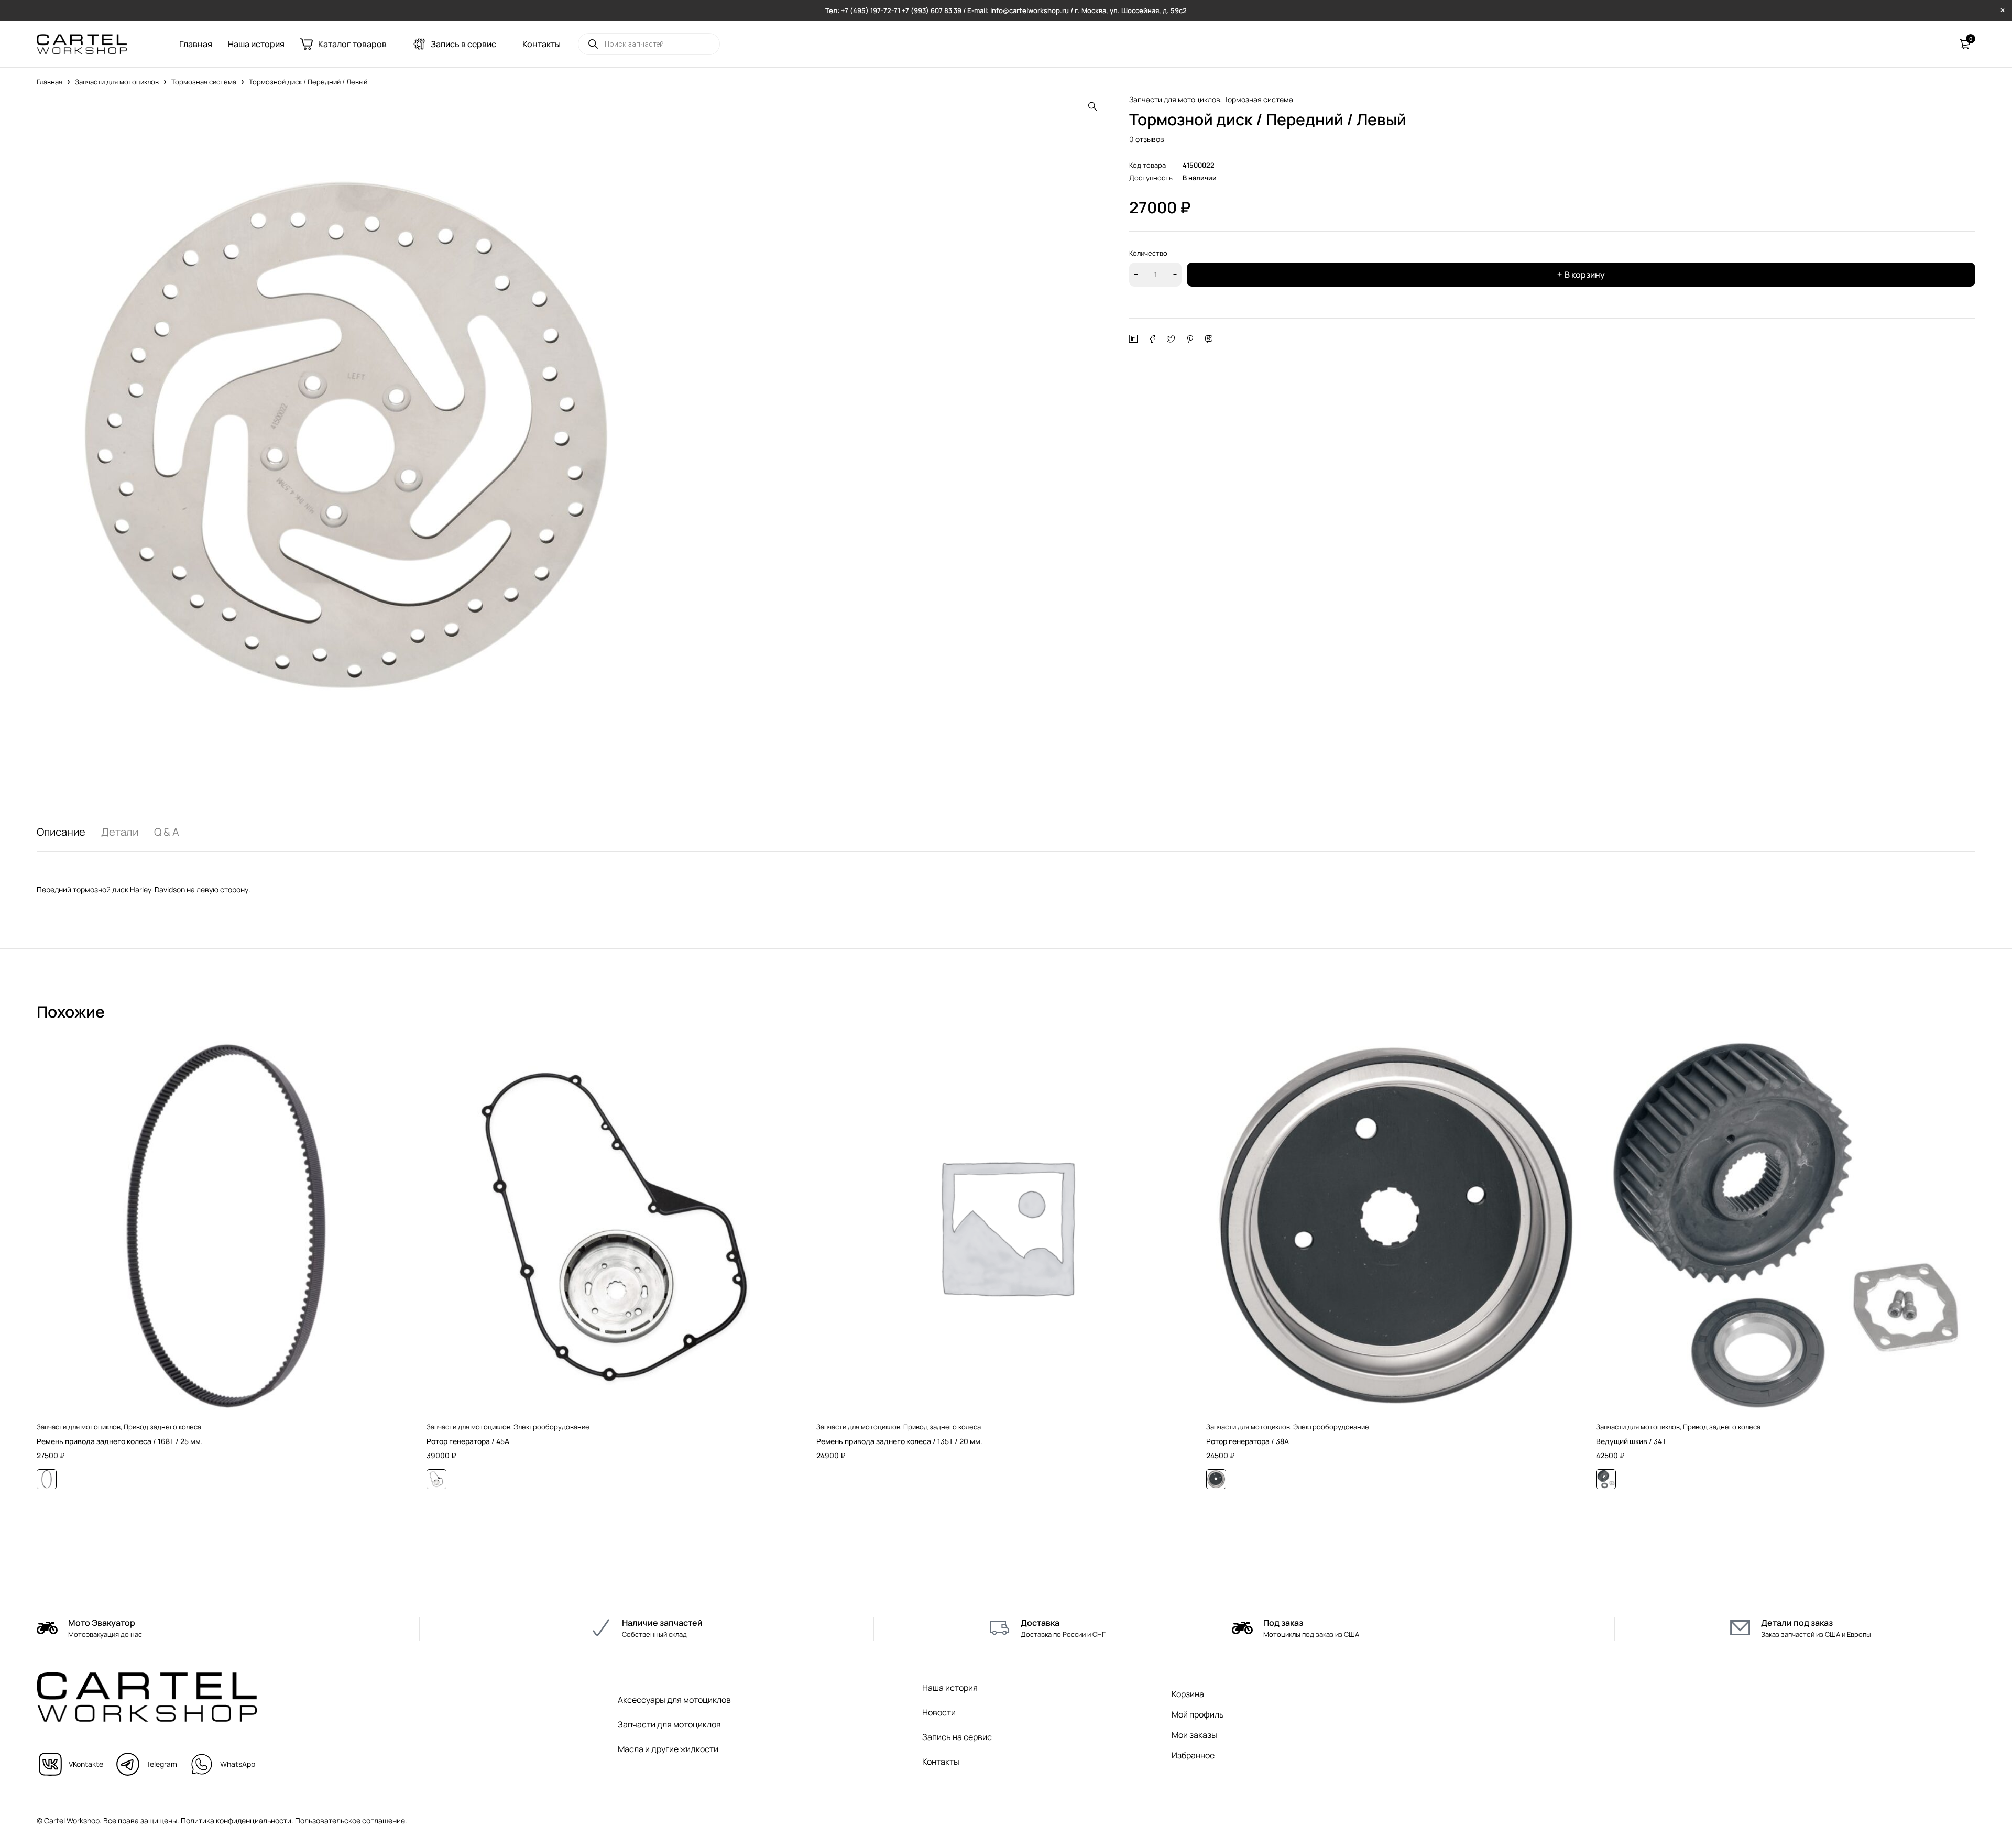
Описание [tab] (61, 832)
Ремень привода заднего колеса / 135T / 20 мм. (899, 1441)
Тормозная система (204, 82)
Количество (1148, 253)
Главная (50, 82)
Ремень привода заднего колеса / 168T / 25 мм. (120, 1441)
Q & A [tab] (167, 832)
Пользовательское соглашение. (351, 1820)
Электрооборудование (551, 1427)
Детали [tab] (120, 832)
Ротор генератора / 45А (468, 1441)
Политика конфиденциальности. (237, 1820)
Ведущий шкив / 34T (1631, 1441)
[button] (1092, 106)
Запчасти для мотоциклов (117, 82)
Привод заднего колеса (162, 1427)
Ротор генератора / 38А (1248, 1441)
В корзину (1585, 275)
